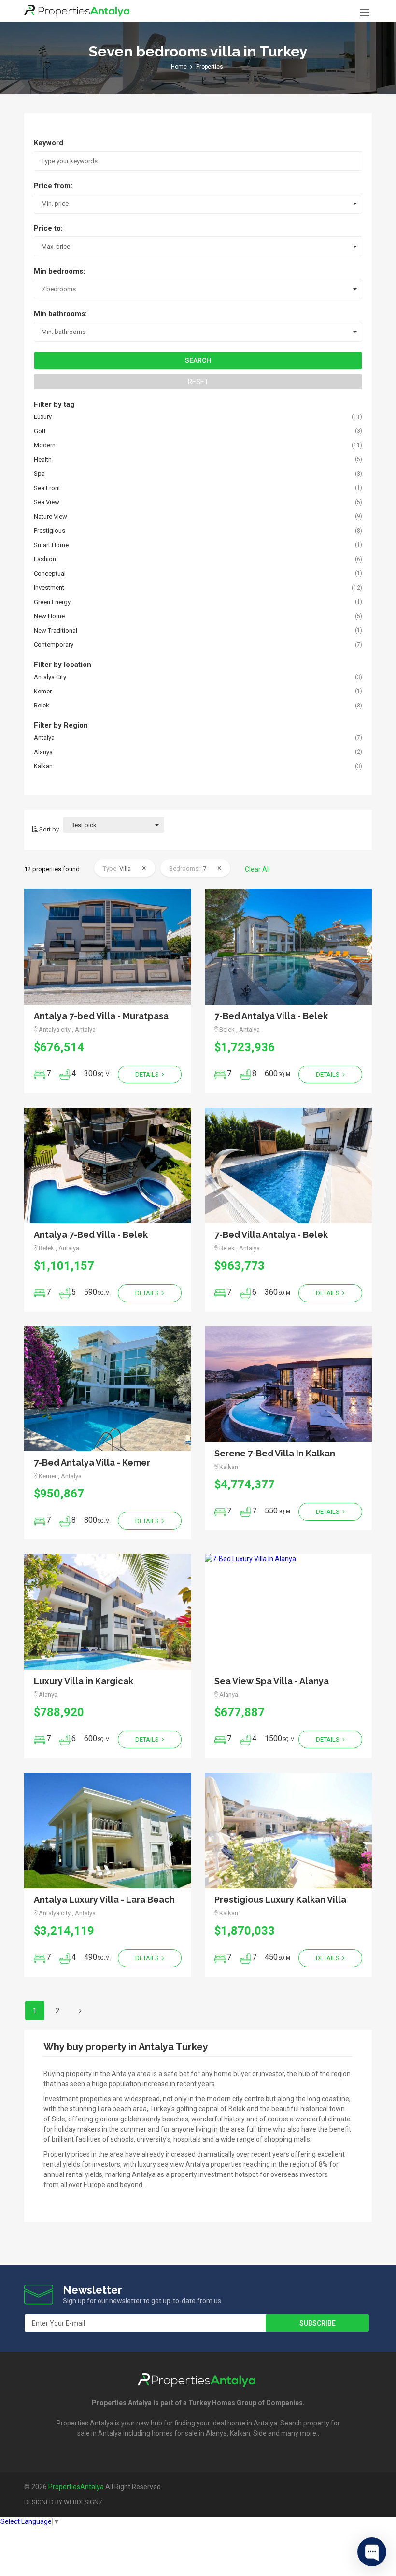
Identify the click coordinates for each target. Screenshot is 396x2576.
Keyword (49, 143)
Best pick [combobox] (84, 825)
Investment (49, 588)
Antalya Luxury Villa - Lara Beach (104, 1900)
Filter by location (63, 665)
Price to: (48, 228)
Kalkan (43, 766)
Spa (39, 474)
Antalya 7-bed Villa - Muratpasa (101, 1016)
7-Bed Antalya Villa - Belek (271, 1016)
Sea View (47, 502)
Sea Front (47, 488)
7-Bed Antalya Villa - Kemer (92, 1462)
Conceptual (50, 574)
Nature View (50, 517)
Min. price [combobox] (55, 203)
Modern (45, 445)
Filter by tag (54, 404)
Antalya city (50, 677)
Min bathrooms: (60, 314)
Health (43, 460)
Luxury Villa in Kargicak (84, 1681)
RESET (198, 382)
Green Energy (52, 602)
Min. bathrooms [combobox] (64, 332)
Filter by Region (61, 725)
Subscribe (318, 2323)
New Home (49, 616)
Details (148, 1074)
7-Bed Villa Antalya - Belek (271, 1235)
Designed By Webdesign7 (63, 2502)
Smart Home (51, 545)
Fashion (45, 559)
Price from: (53, 186)
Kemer (43, 691)
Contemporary (54, 644)
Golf (40, 431)
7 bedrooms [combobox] (59, 289)
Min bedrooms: (59, 271)
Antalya (44, 738)
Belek (42, 705)
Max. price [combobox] (56, 246)
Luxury (43, 417)
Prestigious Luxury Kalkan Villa (280, 1900)
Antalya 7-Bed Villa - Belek (91, 1235)
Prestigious (49, 531)
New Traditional (56, 630)
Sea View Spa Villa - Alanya (272, 1681)
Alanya (43, 752)
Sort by (48, 829)
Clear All (257, 869)
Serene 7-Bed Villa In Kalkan (275, 1453)
